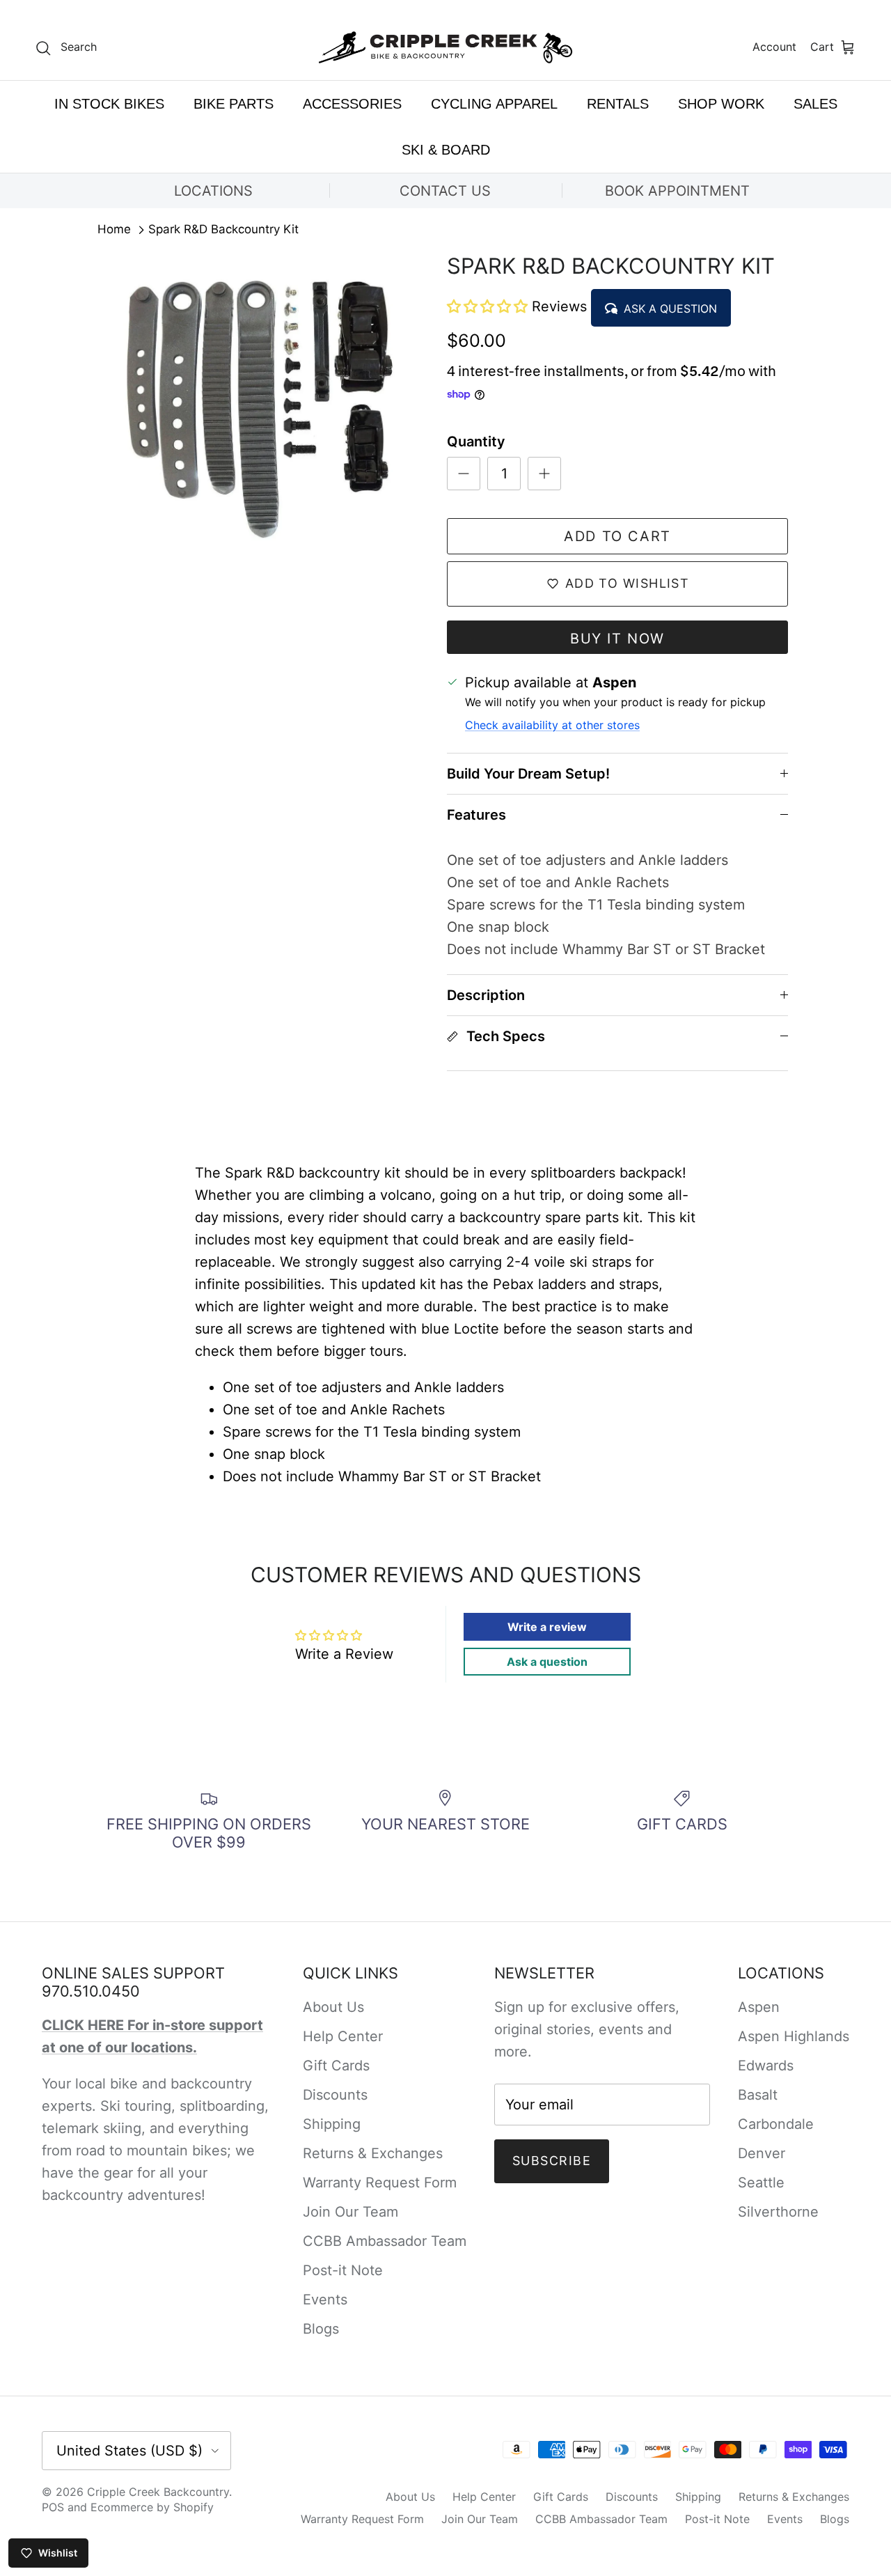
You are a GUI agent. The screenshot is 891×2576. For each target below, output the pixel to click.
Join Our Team (350, 2212)
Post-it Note (343, 2270)
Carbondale (776, 2124)
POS (53, 2507)
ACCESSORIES (352, 104)
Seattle (761, 2183)
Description (486, 995)
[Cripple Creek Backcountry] (446, 48)
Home (114, 230)
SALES (815, 104)
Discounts (335, 2095)
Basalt (758, 2095)
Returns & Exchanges (373, 2153)
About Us (333, 2007)
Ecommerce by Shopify (152, 2507)
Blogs (321, 2329)
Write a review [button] (547, 1627)
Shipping (332, 2124)
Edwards (766, 2066)
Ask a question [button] (547, 1662)
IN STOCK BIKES (109, 104)
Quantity (476, 442)
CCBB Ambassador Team (385, 2241)
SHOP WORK (721, 104)
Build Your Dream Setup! (528, 774)
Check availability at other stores (552, 725)
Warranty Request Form (380, 2183)
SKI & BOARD (446, 150)
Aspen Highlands (794, 2036)
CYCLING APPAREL (494, 104)
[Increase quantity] (544, 474)
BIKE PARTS (234, 104)
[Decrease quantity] (464, 474)
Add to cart (617, 536)
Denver (762, 2153)
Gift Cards (336, 2066)
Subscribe (552, 2161)
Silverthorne (778, 2212)
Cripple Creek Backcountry (158, 2492)
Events (325, 2300)
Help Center (343, 2036)
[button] (489, 306)
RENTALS (618, 104)
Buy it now (617, 639)
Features (476, 815)
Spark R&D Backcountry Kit (223, 230)
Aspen (759, 2007)
